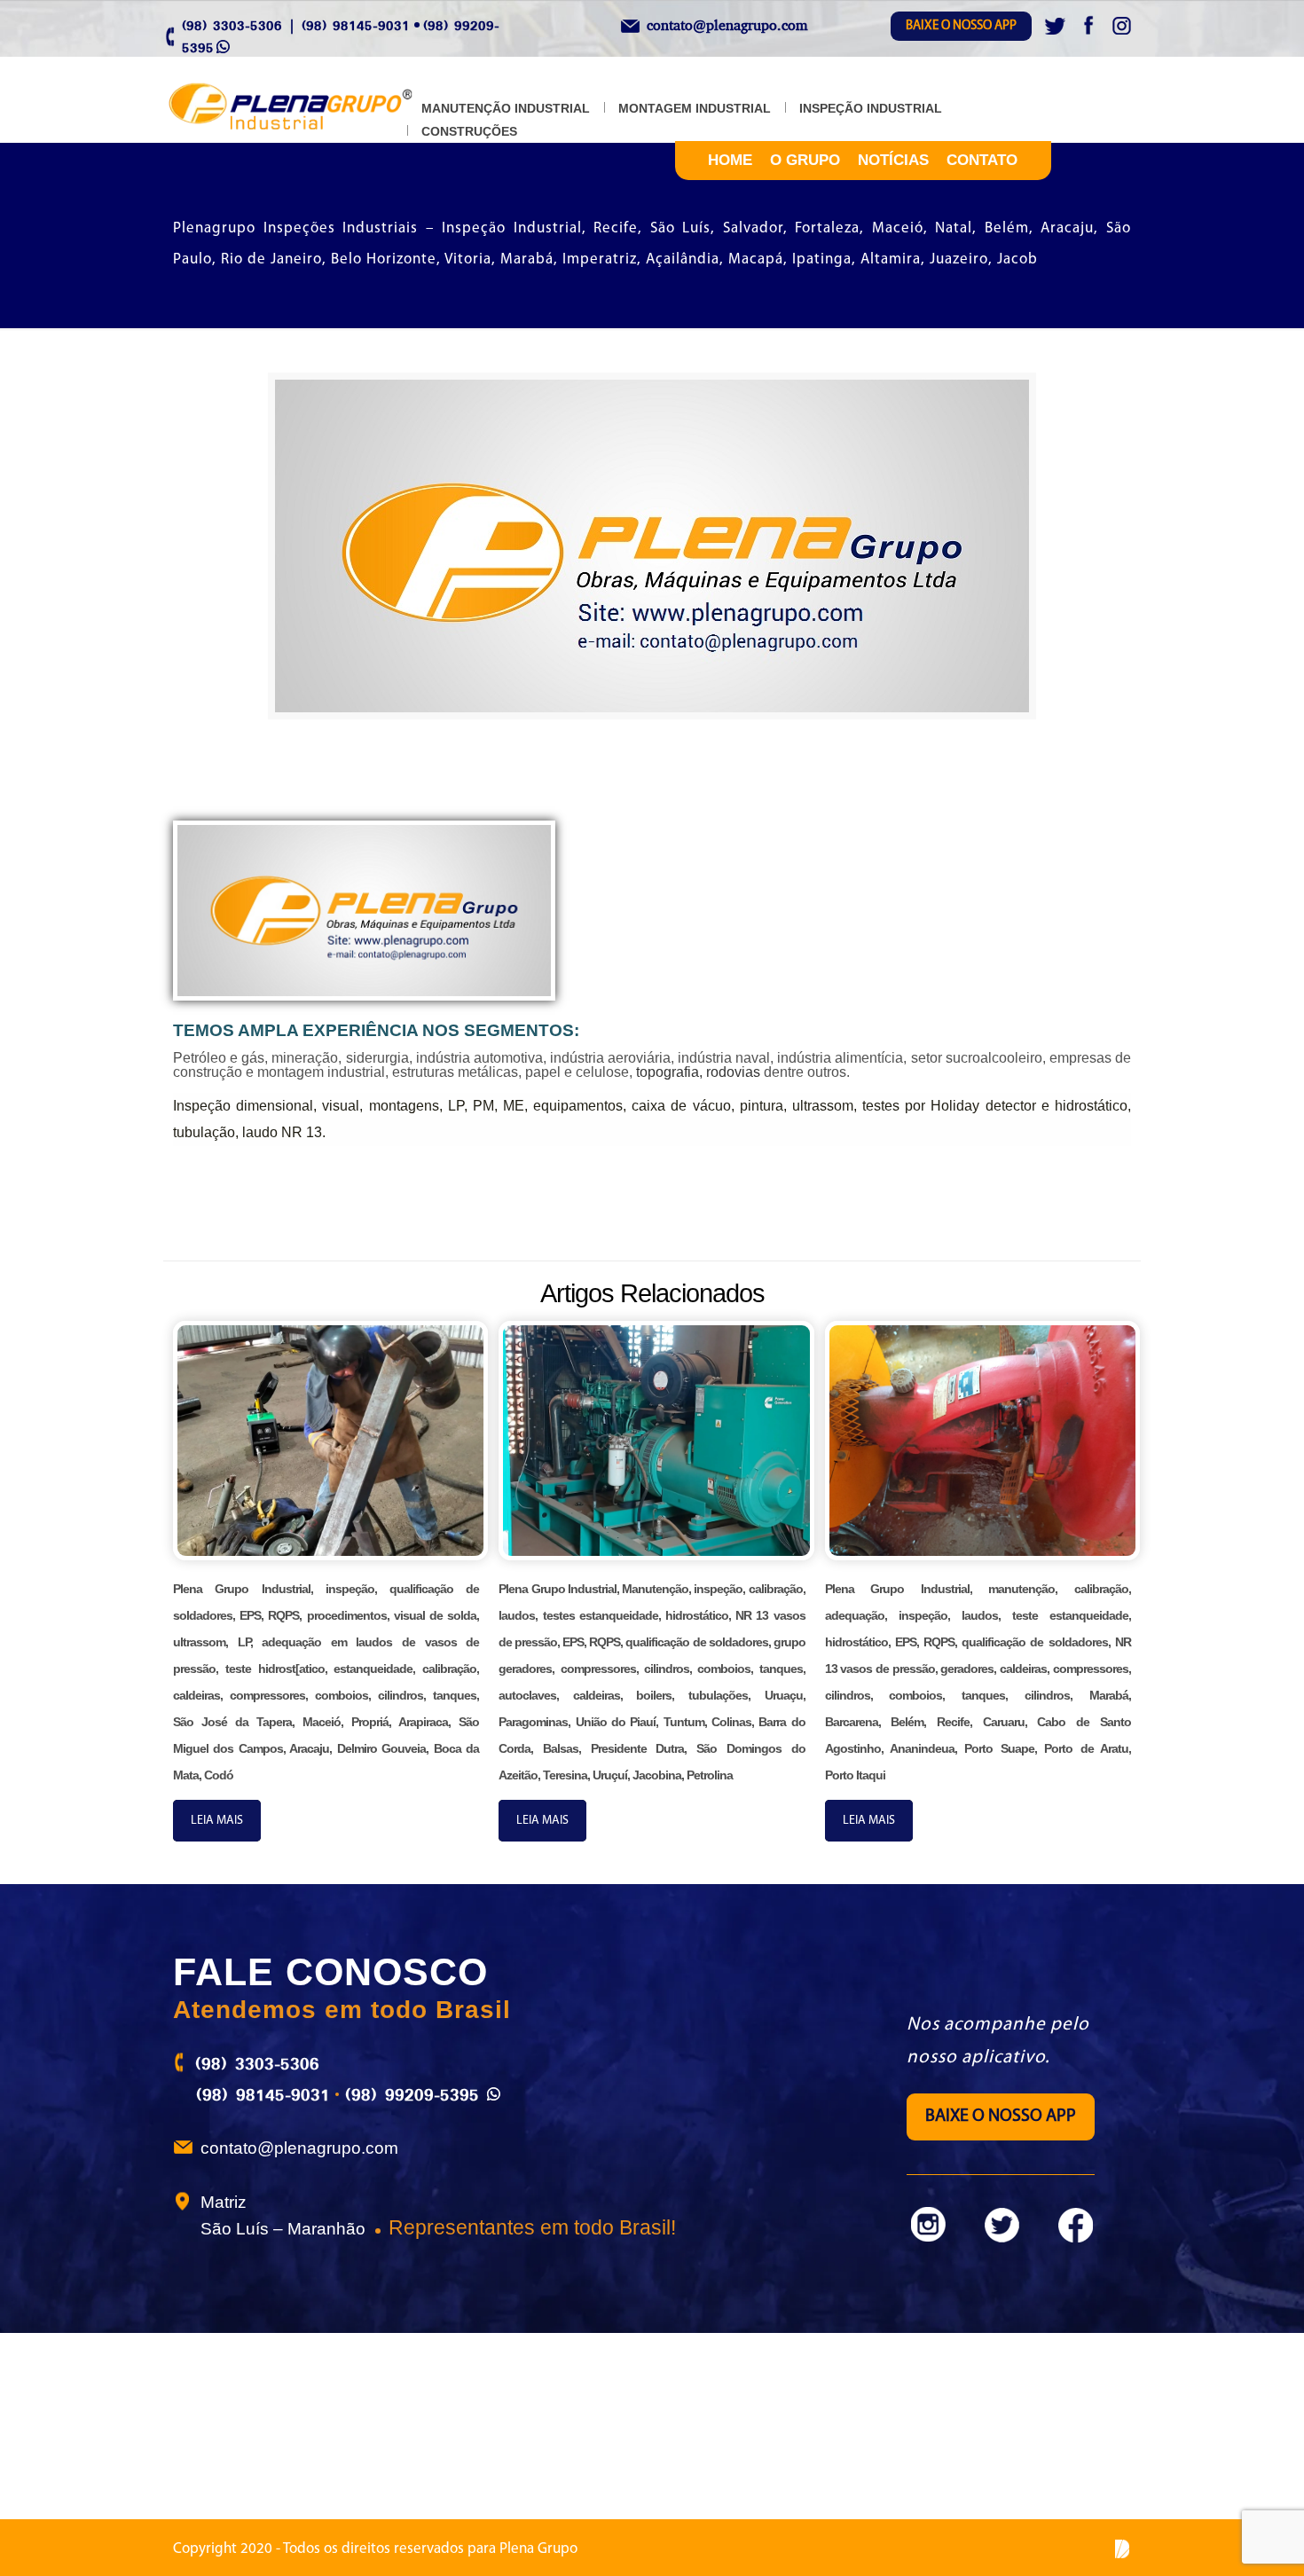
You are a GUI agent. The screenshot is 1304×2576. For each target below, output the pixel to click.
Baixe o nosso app (961, 26)
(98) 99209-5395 (412, 2094)
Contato (982, 160)
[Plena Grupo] (309, 108)
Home (730, 160)
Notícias (893, 160)
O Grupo (805, 160)
